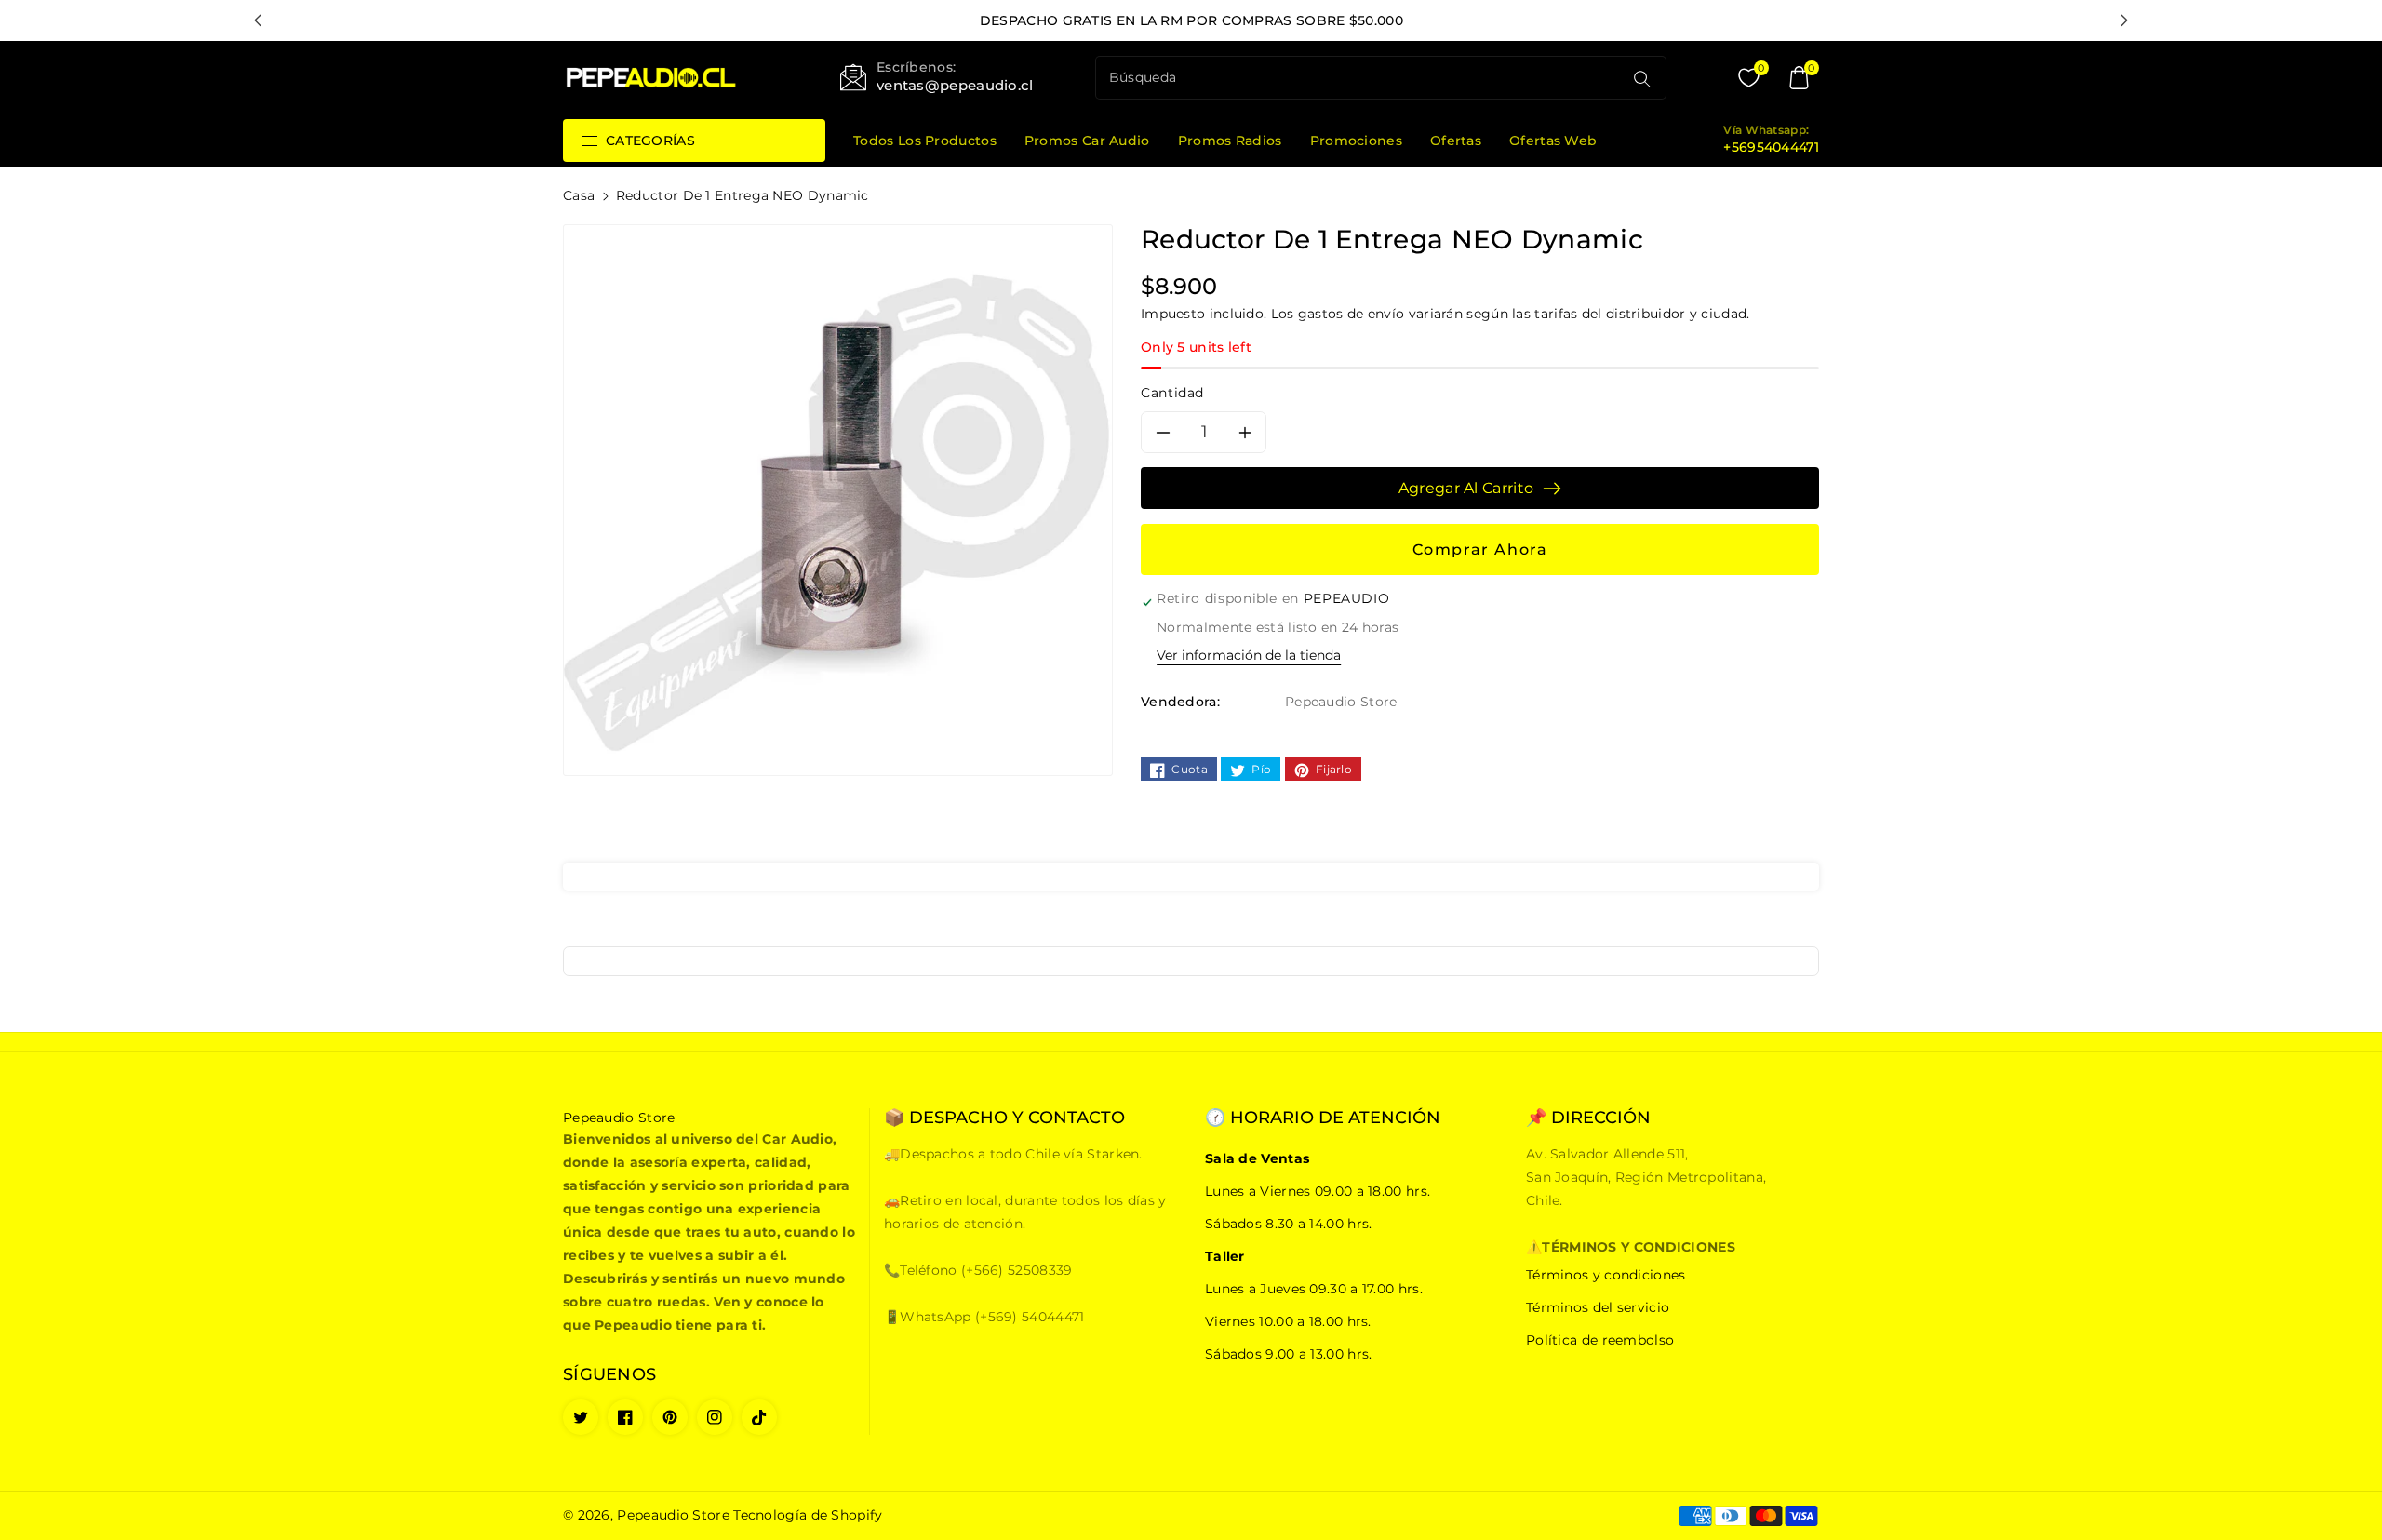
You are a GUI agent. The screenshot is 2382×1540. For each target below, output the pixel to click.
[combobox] (1361, 78)
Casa (579, 195)
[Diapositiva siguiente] (2124, 20)
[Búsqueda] (1642, 79)
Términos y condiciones (1606, 1275)
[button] (1799, 78)
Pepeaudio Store (673, 1515)
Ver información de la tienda (1249, 655)
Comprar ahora (1480, 549)
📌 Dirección (1588, 1118)
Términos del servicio (1598, 1307)
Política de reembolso (1600, 1340)
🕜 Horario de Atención (1323, 1118)
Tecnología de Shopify (808, 1515)
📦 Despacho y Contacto (1004, 1118)
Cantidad (1172, 393)
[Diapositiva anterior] (258, 20)
